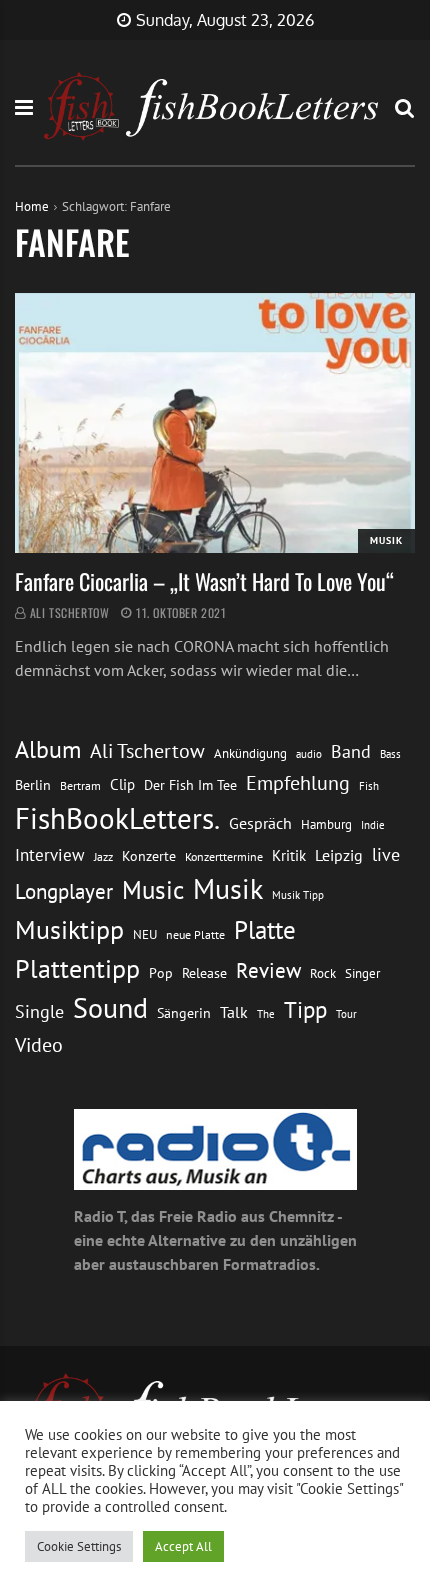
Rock (323, 973)
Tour (346, 1013)
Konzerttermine (224, 856)
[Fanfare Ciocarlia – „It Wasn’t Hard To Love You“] (215, 423)
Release (204, 973)
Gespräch (260, 823)
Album (48, 749)
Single (39, 1011)
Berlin (33, 785)
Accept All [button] (183, 1546)
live (386, 854)
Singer (362, 973)
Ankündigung (250, 753)
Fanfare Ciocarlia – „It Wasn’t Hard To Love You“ (204, 581)
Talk (234, 1012)
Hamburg (326, 824)
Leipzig (339, 855)
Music (153, 890)
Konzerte (149, 856)
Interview (50, 855)
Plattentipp (77, 968)
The (266, 1013)
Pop (161, 973)
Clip (122, 784)
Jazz (103, 856)
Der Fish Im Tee (190, 785)
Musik (386, 540)
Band (351, 751)
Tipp (305, 1009)
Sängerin (184, 1013)
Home (32, 206)
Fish (369, 785)
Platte (265, 930)
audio (309, 753)
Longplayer (64, 891)
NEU (145, 934)
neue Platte (195, 934)
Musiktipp (69, 929)
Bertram (80, 785)
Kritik (289, 855)
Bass (390, 753)
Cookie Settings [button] (79, 1546)
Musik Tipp (298, 894)
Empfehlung (298, 782)
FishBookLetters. (117, 818)
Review (268, 970)
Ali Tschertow (70, 612)
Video (39, 1044)
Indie (373, 825)
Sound (110, 1008)
